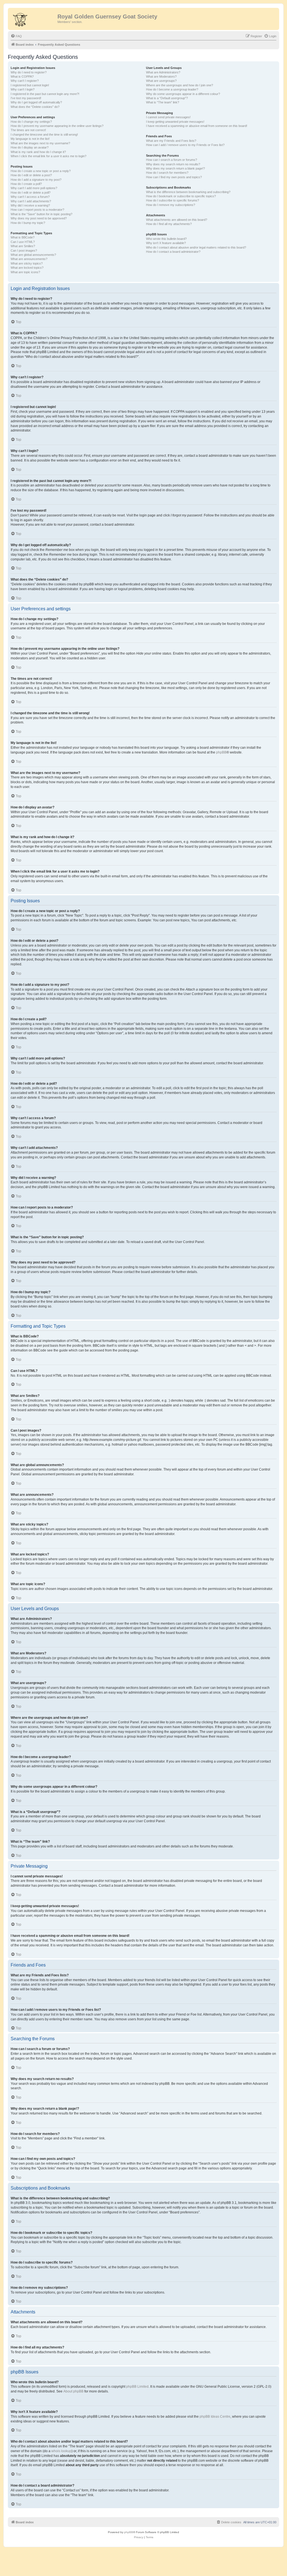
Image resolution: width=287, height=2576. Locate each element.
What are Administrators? (163, 72)
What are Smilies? (23, 246)
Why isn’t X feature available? (166, 243)
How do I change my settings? (31, 122)
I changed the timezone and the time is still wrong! (44, 135)
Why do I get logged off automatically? (36, 102)
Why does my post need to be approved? (39, 218)
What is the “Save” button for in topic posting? (41, 214)
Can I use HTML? (23, 242)
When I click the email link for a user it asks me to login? (48, 156)
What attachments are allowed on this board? (177, 220)
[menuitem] (16, 36)
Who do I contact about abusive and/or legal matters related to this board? (196, 247)
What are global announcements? (33, 255)
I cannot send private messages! (168, 117)
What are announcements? (29, 259)
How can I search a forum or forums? (172, 160)
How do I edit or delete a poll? (31, 193)
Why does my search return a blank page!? (175, 168)
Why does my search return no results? (173, 164)
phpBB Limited (137, 2387)
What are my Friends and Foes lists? (171, 141)
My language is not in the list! (30, 139)
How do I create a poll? (26, 184)
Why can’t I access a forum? (30, 197)
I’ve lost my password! (26, 98)
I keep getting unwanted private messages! (175, 122)
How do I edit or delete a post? (31, 175)
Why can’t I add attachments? (31, 201)
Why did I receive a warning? (30, 205)
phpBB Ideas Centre (215, 2417)
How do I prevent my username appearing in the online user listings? (57, 126)
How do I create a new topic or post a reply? (41, 171)
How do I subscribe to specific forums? (173, 200)
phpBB (221, 752)
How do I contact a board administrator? (173, 252)
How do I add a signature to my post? (36, 180)
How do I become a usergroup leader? (172, 89)
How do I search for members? (167, 173)
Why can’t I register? (25, 81)
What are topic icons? (25, 272)
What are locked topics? (27, 268)
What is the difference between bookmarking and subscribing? (188, 192)
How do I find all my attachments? (169, 224)
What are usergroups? (161, 81)
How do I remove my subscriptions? (171, 205)
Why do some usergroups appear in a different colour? (183, 94)
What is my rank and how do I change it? (38, 152)
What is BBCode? (23, 237)
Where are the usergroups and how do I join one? (180, 85)
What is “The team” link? (163, 102)
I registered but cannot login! (30, 85)
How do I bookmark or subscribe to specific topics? (181, 196)
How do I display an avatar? (30, 147)
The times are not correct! (28, 130)
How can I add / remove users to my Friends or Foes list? (185, 145)
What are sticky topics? (27, 263)
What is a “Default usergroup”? (167, 98)
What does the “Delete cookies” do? (35, 107)
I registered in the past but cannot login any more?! (45, 94)
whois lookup (61, 2451)
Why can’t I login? (23, 89)
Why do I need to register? (29, 72)
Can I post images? (24, 251)
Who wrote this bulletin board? (166, 239)
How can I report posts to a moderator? (37, 210)
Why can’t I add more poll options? (34, 188)
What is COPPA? (22, 76)
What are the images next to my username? (40, 143)
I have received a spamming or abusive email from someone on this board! (197, 126)
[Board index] (33, 18)
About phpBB (73, 2391)
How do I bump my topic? (28, 223)
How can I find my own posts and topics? (174, 177)
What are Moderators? (161, 76)
